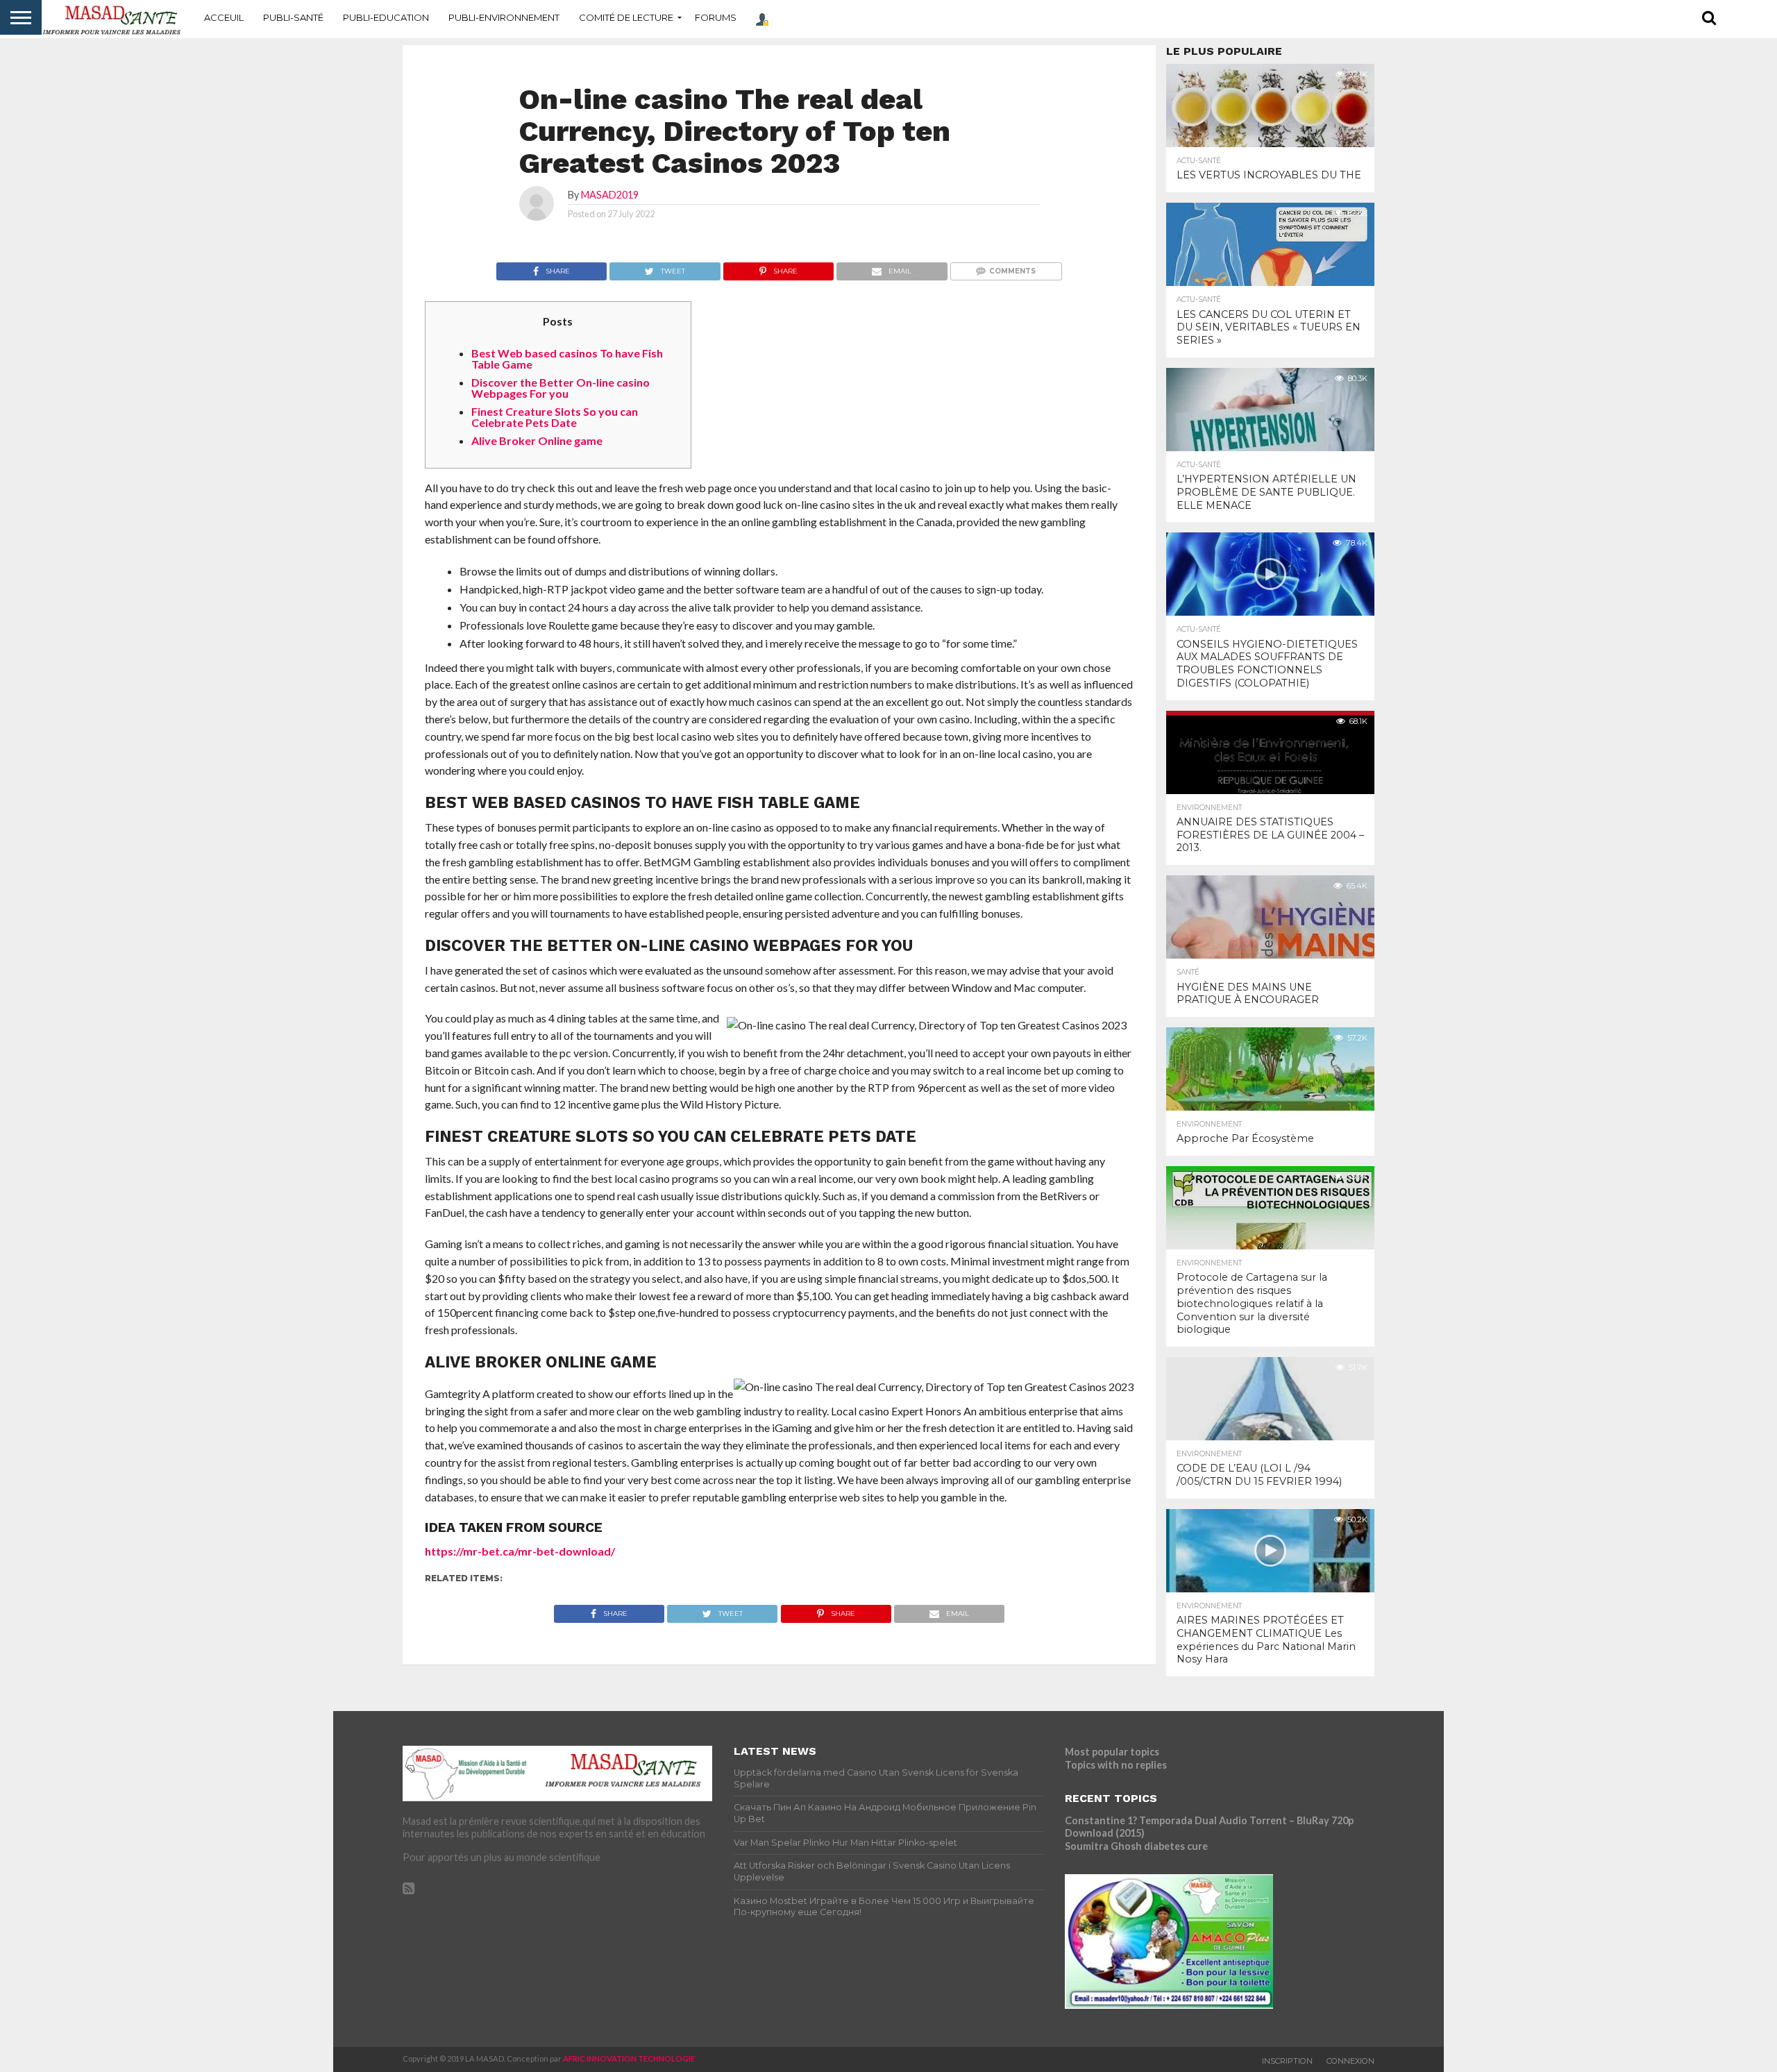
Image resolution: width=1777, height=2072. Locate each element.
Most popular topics (1112, 1752)
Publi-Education (386, 17)
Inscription (1287, 2061)
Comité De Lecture (626, 17)
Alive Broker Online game (537, 440)
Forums (716, 17)
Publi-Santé (293, 17)
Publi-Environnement (504, 17)
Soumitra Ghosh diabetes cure (1136, 1846)
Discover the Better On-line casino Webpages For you (561, 388)
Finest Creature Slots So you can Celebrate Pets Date (555, 417)
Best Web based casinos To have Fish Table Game (567, 359)
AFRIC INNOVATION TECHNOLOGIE (629, 2058)
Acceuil (224, 17)
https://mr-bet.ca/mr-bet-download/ (520, 1551)
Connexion (1350, 2061)
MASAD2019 (610, 195)
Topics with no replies (1116, 1765)
